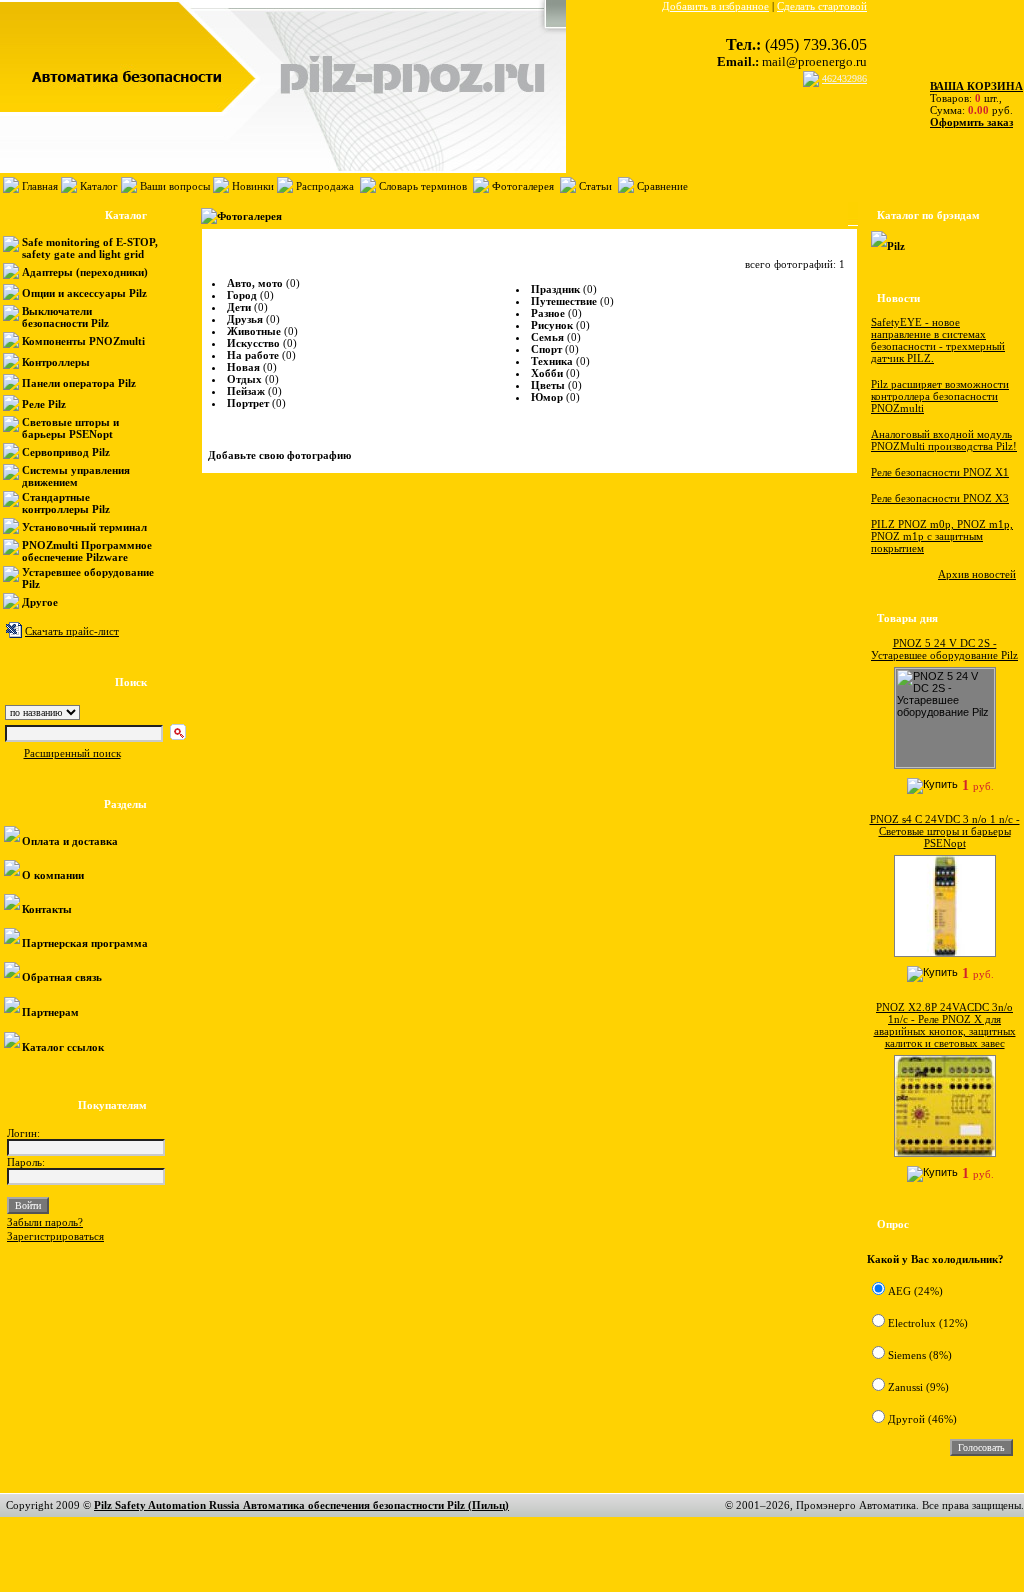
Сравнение (662, 186)
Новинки (253, 186)
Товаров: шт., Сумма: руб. (970, 98)
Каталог (99, 186)
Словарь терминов (423, 186)
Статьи (595, 186)
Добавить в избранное (715, 6)
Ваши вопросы (175, 186)
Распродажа (325, 186)
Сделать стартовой (822, 6)
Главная (40, 186)
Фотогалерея (523, 186)
